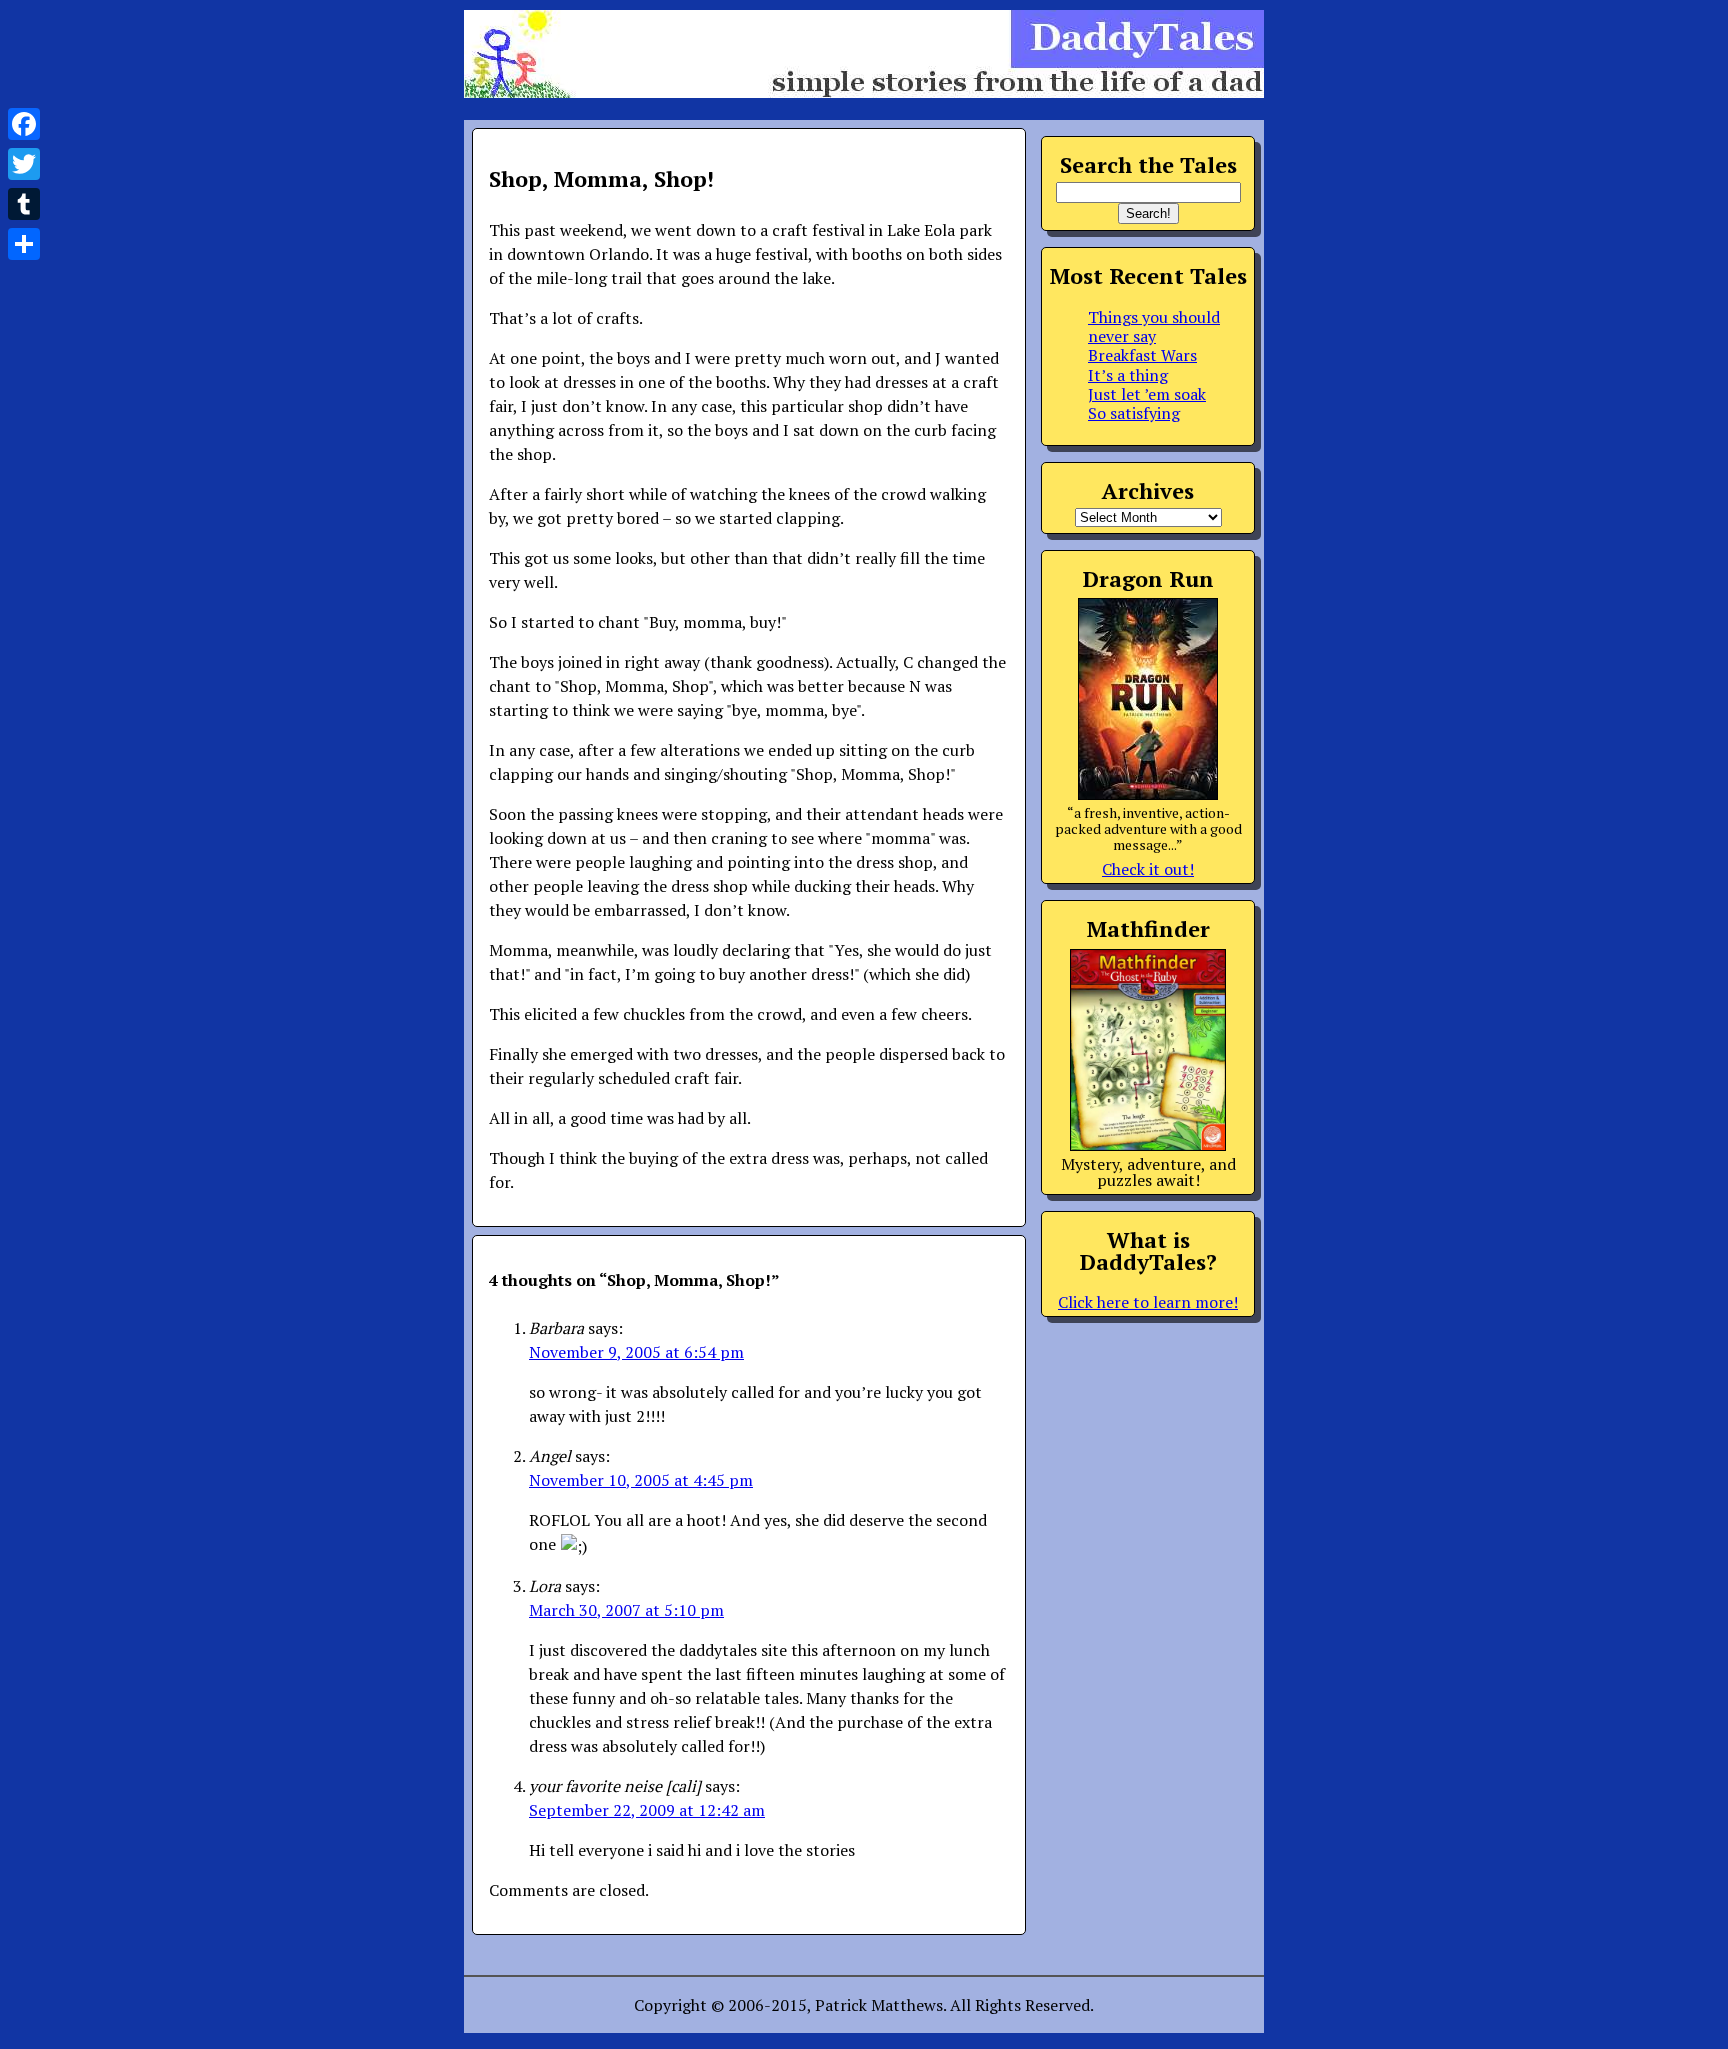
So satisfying (1134, 413)
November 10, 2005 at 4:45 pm (641, 1480)
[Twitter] (24, 164)
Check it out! (1148, 869)
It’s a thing (1128, 375)
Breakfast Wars (1142, 355)
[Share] (24, 244)
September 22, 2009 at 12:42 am (647, 1810)
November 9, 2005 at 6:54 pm (636, 1352)
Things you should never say (1154, 326)
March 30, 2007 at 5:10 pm (626, 1610)
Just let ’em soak (1147, 394)
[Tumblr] (24, 204)
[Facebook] (24, 124)
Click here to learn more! (1148, 1302)
